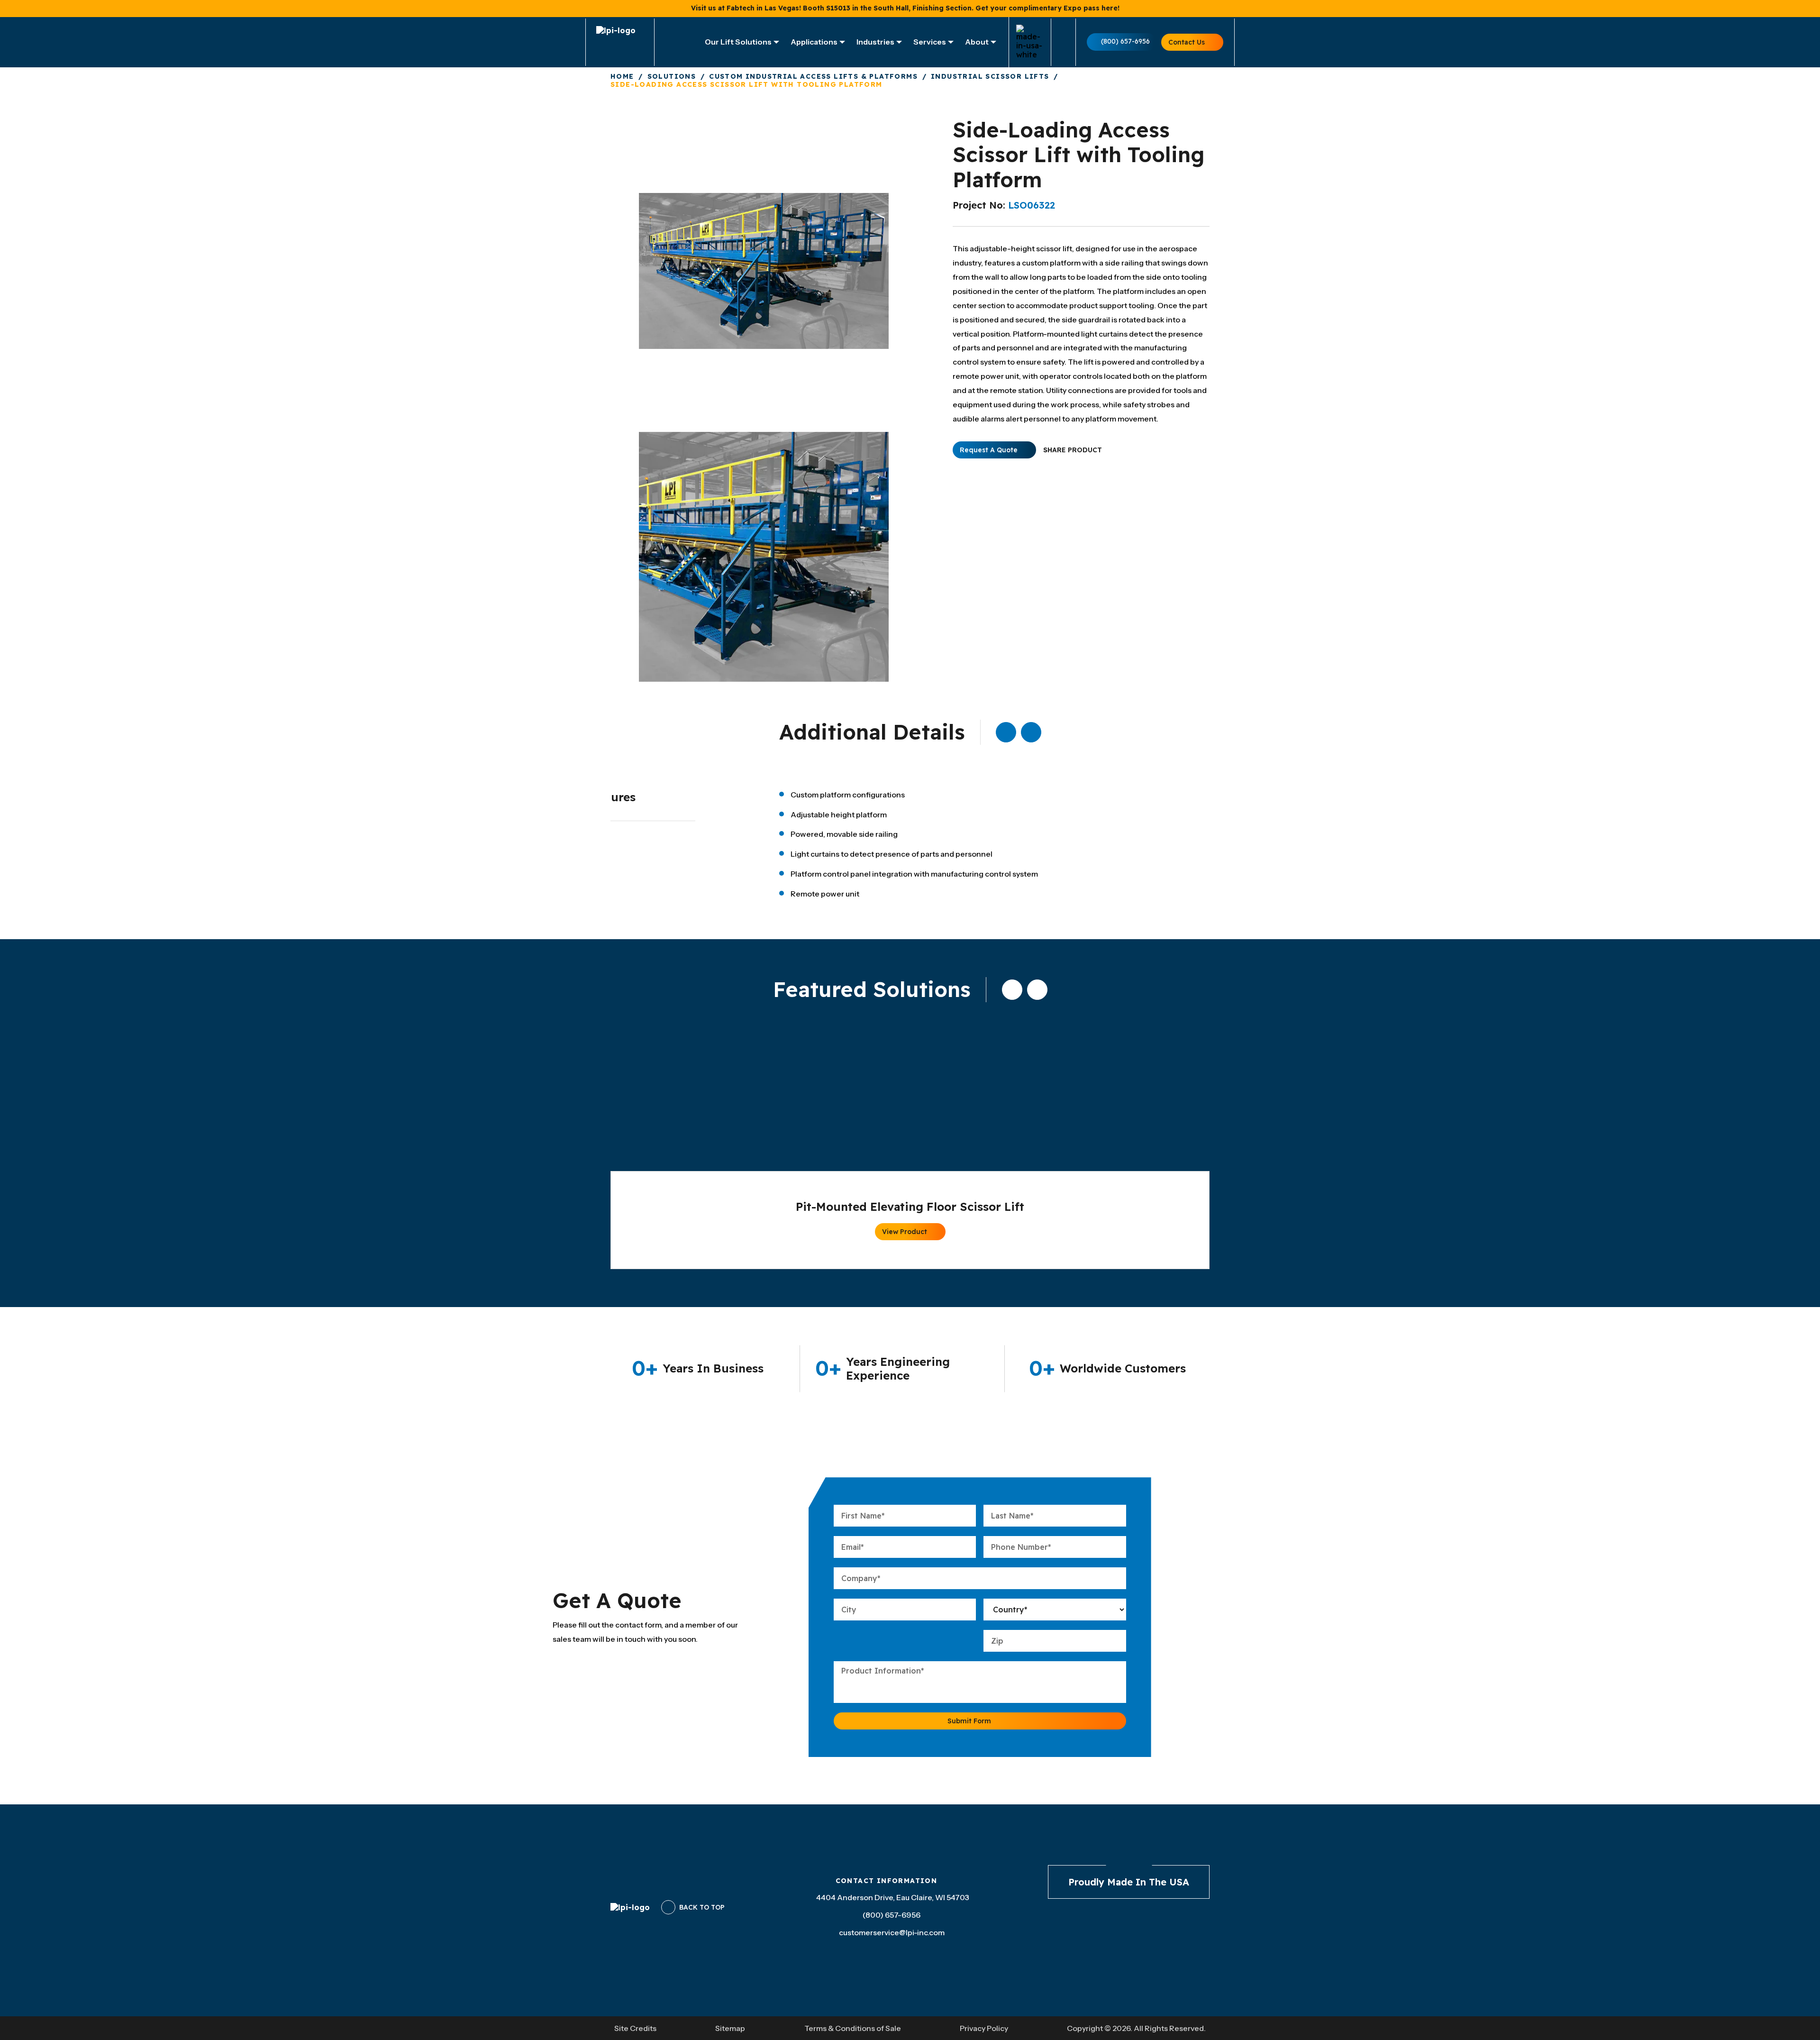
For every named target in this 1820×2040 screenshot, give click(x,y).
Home (622, 77)
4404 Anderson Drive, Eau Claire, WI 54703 (893, 1897)
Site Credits (635, 2028)
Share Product (1073, 450)
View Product (905, 1232)
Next (1031, 732)
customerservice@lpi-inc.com (892, 1932)
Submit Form (969, 1721)
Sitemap (730, 2028)
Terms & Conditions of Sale (853, 2028)
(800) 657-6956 (1125, 41)
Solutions (672, 77)
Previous (1006, 732)
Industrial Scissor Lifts (990, 77)
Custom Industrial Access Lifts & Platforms (813, 77)
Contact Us (1187, 42)
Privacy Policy (984, 2028)
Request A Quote (989, 450)
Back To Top (702, 1907)
